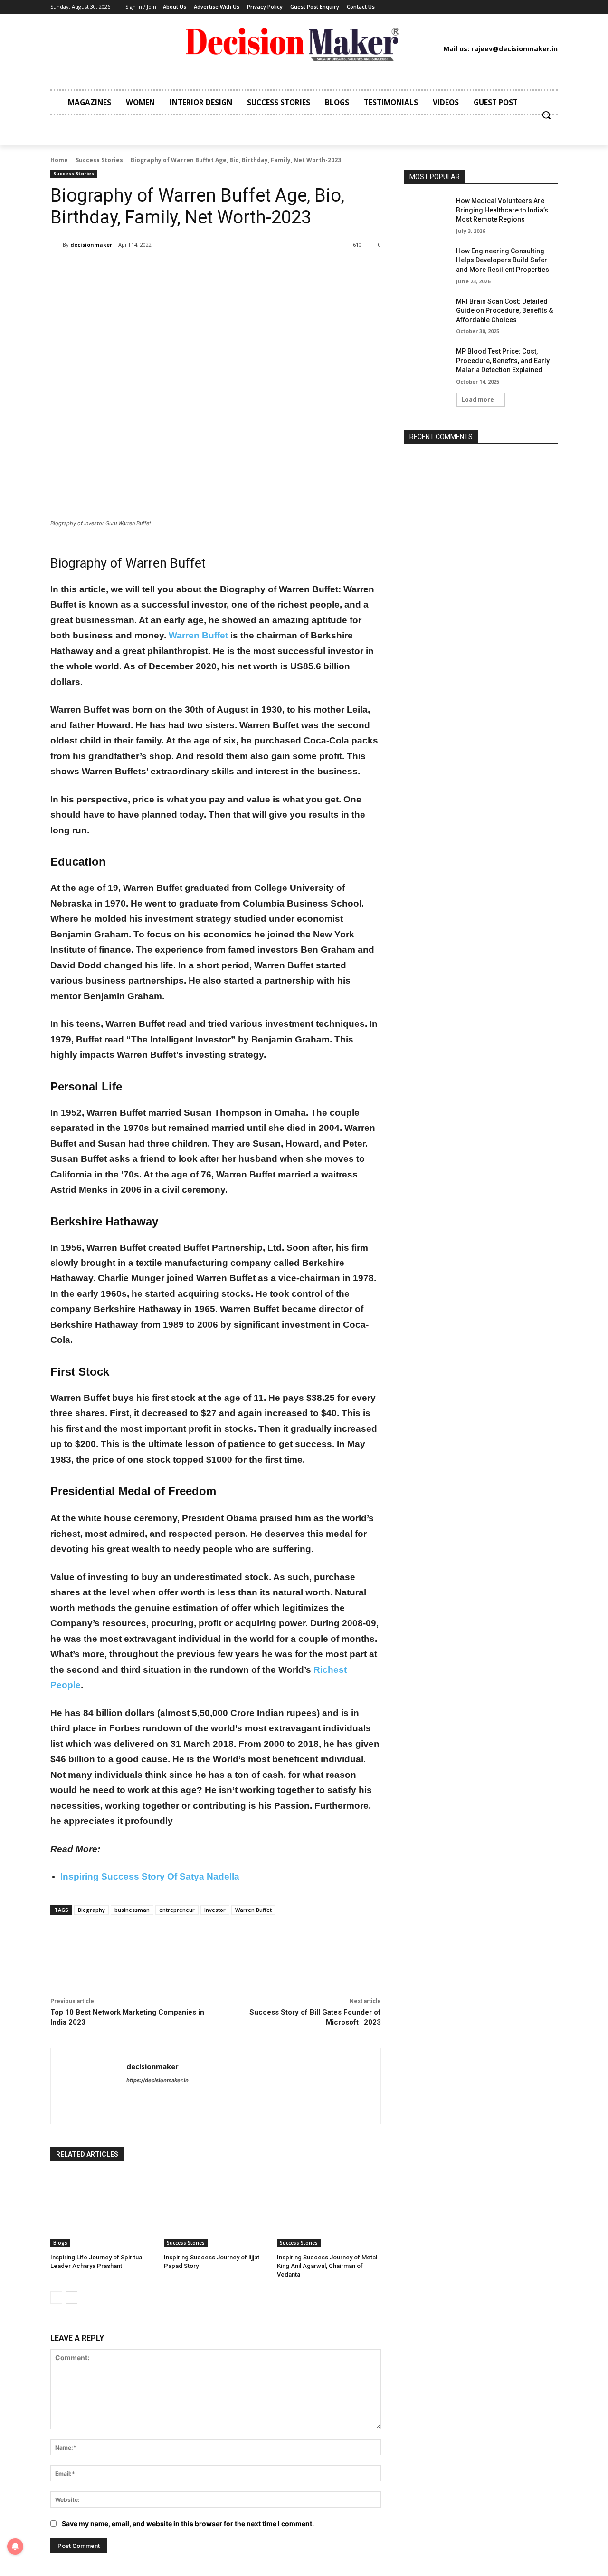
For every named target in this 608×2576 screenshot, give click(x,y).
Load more (478, 400)
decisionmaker (91, 245)
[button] (546, 115)
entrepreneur (177, 1910)
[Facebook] (430, 7)
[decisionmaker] (57, 245)
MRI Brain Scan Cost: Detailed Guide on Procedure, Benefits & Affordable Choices (504, 311)
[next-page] (71, 2297)
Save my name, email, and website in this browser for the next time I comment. (188, 2523)
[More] (207, 269)
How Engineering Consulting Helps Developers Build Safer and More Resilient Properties (503, 260)
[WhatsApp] (184, 269)
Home (59, 160)
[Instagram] (445, 7)
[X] (488, 7)
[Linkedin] (459, 7)
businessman (132, 1910)
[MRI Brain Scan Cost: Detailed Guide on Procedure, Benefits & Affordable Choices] (427, 313)
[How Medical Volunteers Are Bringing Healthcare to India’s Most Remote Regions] (427, 212)
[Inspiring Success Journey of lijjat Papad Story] (216, 2210)
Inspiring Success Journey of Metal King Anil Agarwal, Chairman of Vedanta (327, 2266)
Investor (215, 1910)
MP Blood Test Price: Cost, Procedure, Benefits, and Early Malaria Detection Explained (503, 361)
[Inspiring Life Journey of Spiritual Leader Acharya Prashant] (102, 2210)
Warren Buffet (198, 635)
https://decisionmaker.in (157, 2080)
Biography (91, 1910)
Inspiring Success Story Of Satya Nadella (150, 1877)
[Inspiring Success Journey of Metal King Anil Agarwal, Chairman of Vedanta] (329, 2210)
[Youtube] (502, 7)
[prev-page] (56, 2297)
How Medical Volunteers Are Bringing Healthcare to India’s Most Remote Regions (502, 210)
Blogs (60, 2243)
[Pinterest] (474, 7)
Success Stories (99, 160)
